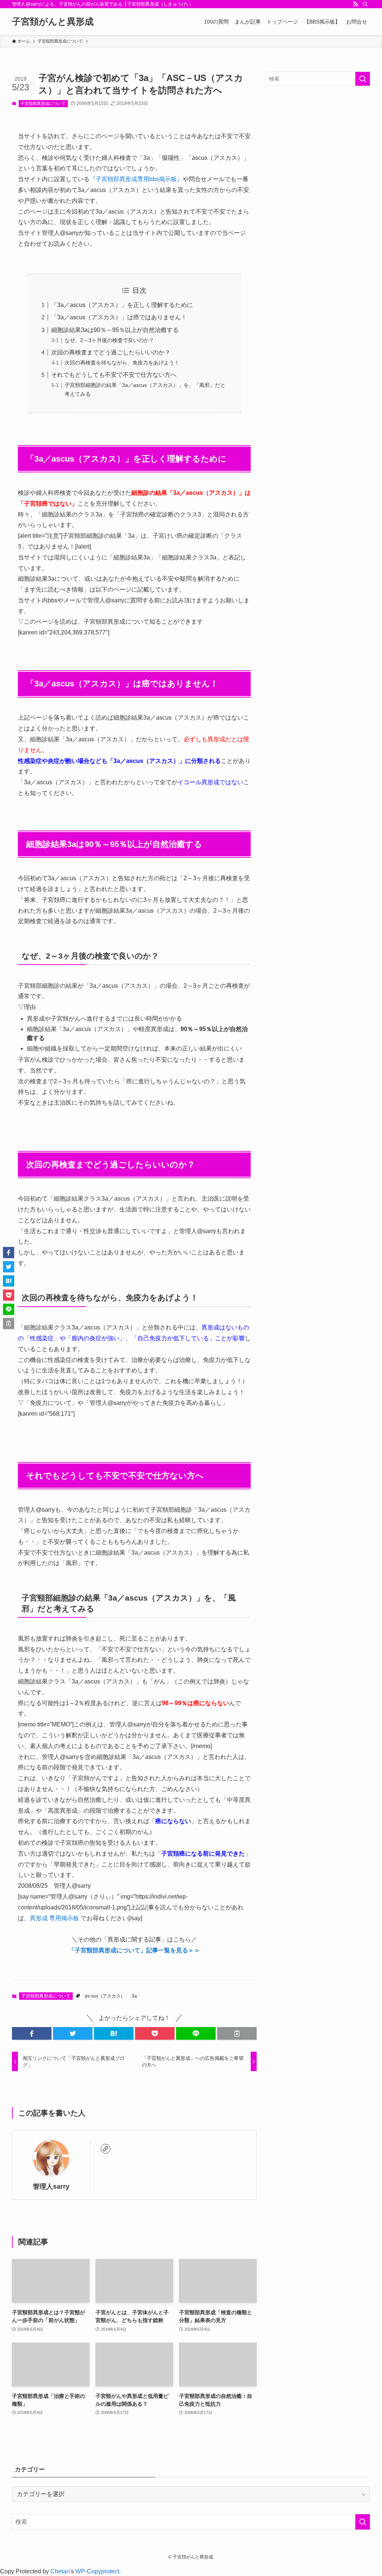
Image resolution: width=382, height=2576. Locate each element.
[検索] (365, 4)
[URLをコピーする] (237, 2033)
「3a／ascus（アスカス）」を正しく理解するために (122, 305)
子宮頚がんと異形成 (53, 22)
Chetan (60, 2571)
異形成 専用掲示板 (54, 1918)
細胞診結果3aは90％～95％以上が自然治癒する (115, 330)
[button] (32, 2033)
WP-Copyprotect (97, 2571)
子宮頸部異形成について (43, 103)
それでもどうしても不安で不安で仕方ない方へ (114, 375)
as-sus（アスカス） (105, 1996)
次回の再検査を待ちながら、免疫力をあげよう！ (122, 363)
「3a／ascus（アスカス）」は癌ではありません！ (119, 317)
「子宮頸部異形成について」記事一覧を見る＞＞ (134, 1950)
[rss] (356, 4)
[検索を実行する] (363, 79)
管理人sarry (51, 2187)
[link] (106, 2149)
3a (134, 1996)
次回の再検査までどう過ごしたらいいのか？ (111, 352)
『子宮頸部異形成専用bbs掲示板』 (136, 179)
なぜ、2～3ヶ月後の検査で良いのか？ (109, 340)
